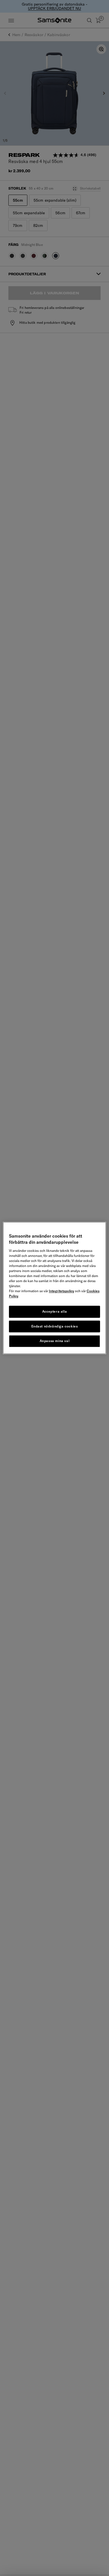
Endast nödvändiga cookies (55, 1326)
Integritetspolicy (61, 1291)
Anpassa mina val (55, 1341)
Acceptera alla (54, 1311)
